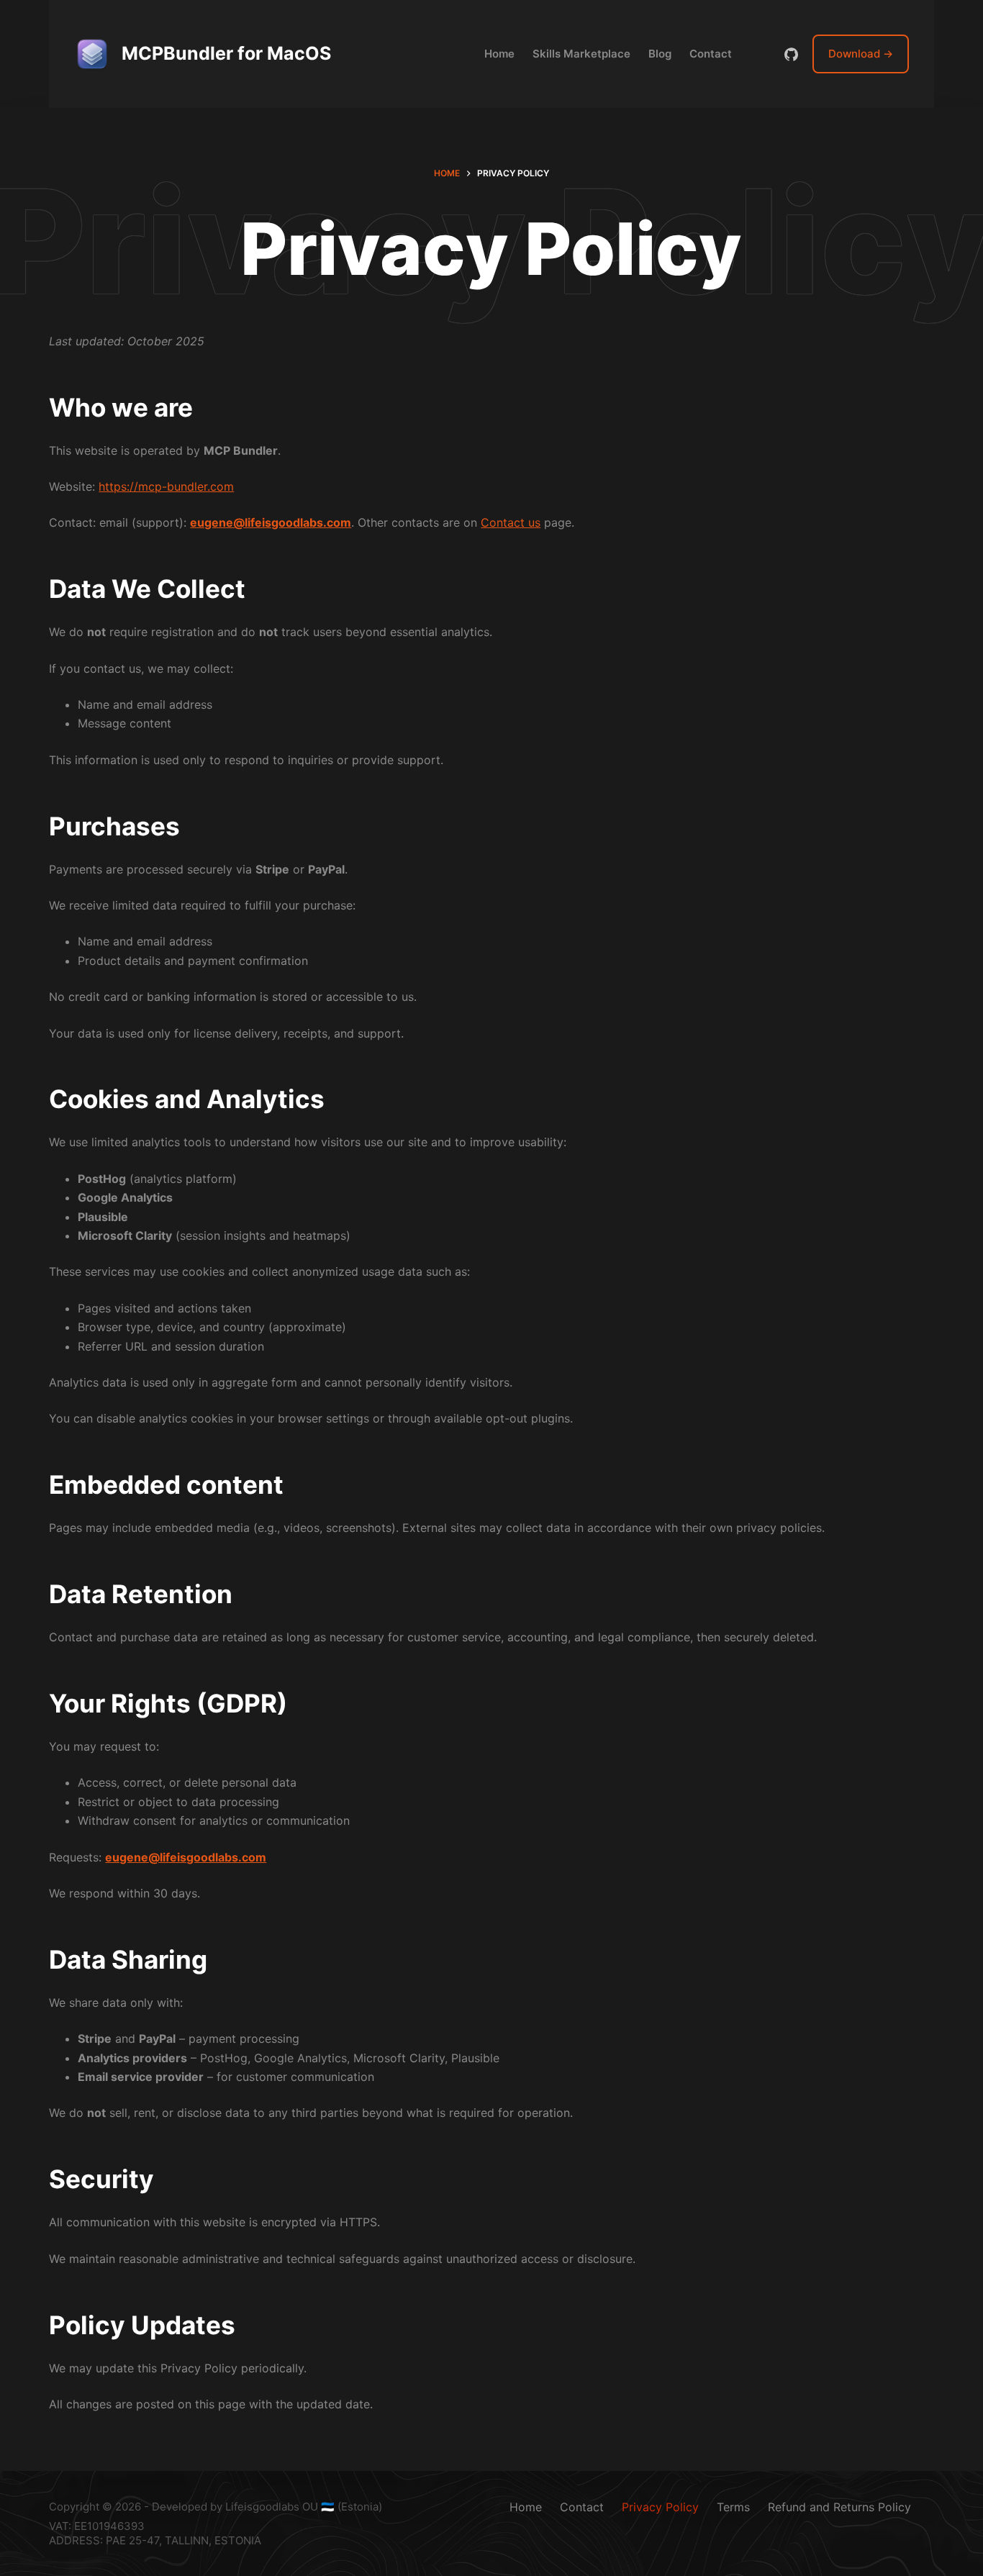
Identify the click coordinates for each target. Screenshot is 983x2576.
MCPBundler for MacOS (226, 53)
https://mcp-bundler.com (166, 486)
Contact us (511, 522)
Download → (861, 54)
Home (499, 54)
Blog (660, 54)
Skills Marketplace (581, 54)
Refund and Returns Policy (839, 2507)
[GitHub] (791, 54)
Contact (711, 54)
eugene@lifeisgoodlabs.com (271, 522)
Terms (733, 2507)
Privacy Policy (660, 2507)
